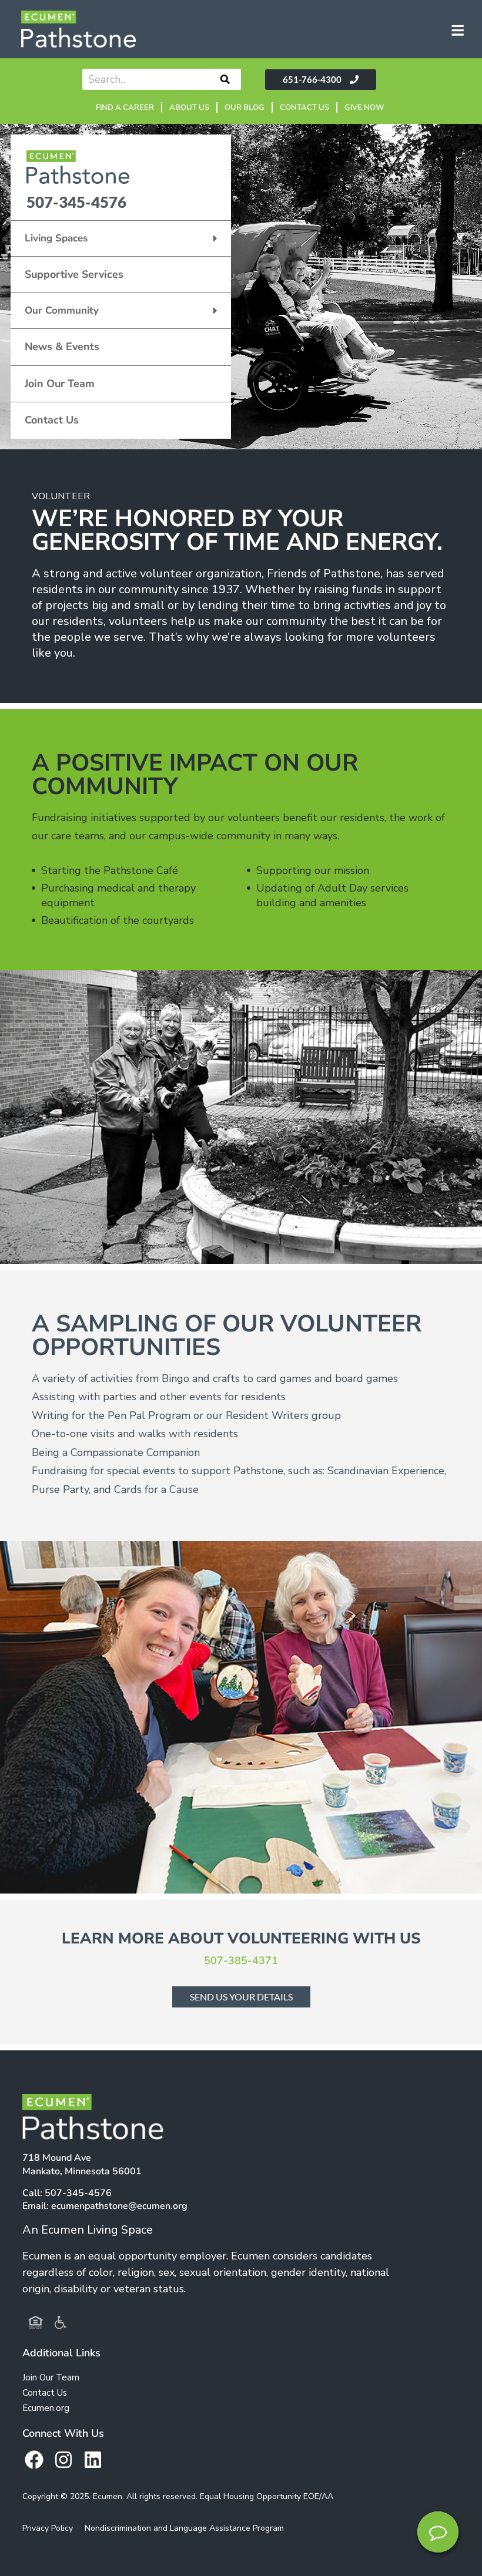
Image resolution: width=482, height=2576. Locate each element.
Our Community (62, 310)
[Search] (225, 79)
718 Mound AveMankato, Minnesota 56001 (82, 2165)
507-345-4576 (76, 202)
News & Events (62, 347)
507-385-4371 (241, 1960)
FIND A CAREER (125, 107)
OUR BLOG (245, 107)
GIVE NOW (364, 107)
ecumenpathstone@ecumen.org (119, 2206)
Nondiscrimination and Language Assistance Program (184, 2528)
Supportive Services (74, 274)
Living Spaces (56, 238)
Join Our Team (60, 384)
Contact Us (52, 420)
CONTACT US (304, 107)
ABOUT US (189, 107)
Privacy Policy (48, 2528)
